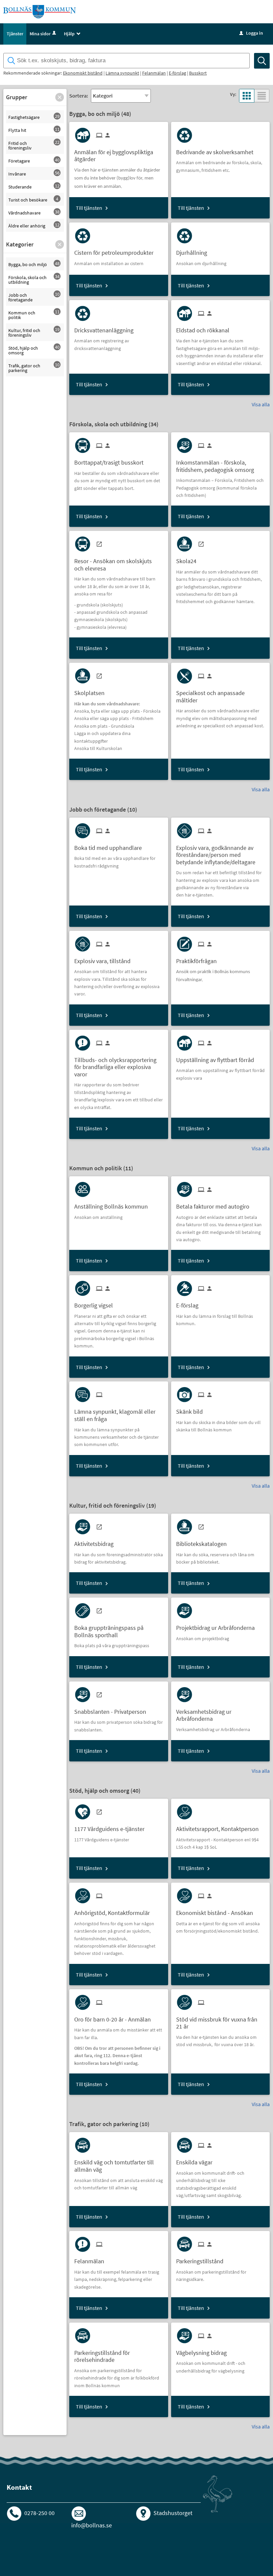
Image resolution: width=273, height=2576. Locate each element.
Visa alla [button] (261, 404)
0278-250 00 (39, 2513)
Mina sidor (40, 34)
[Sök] (262, 61)
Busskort (198, 73)
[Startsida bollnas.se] (40, 11)
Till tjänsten (89, 208)
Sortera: (79, 96)
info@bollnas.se (92, 2525)
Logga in (251, 33)
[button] (60, 97)
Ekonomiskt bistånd (83, 73)
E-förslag (177, 73)
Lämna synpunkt (122, 73)
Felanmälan (154, 73)
